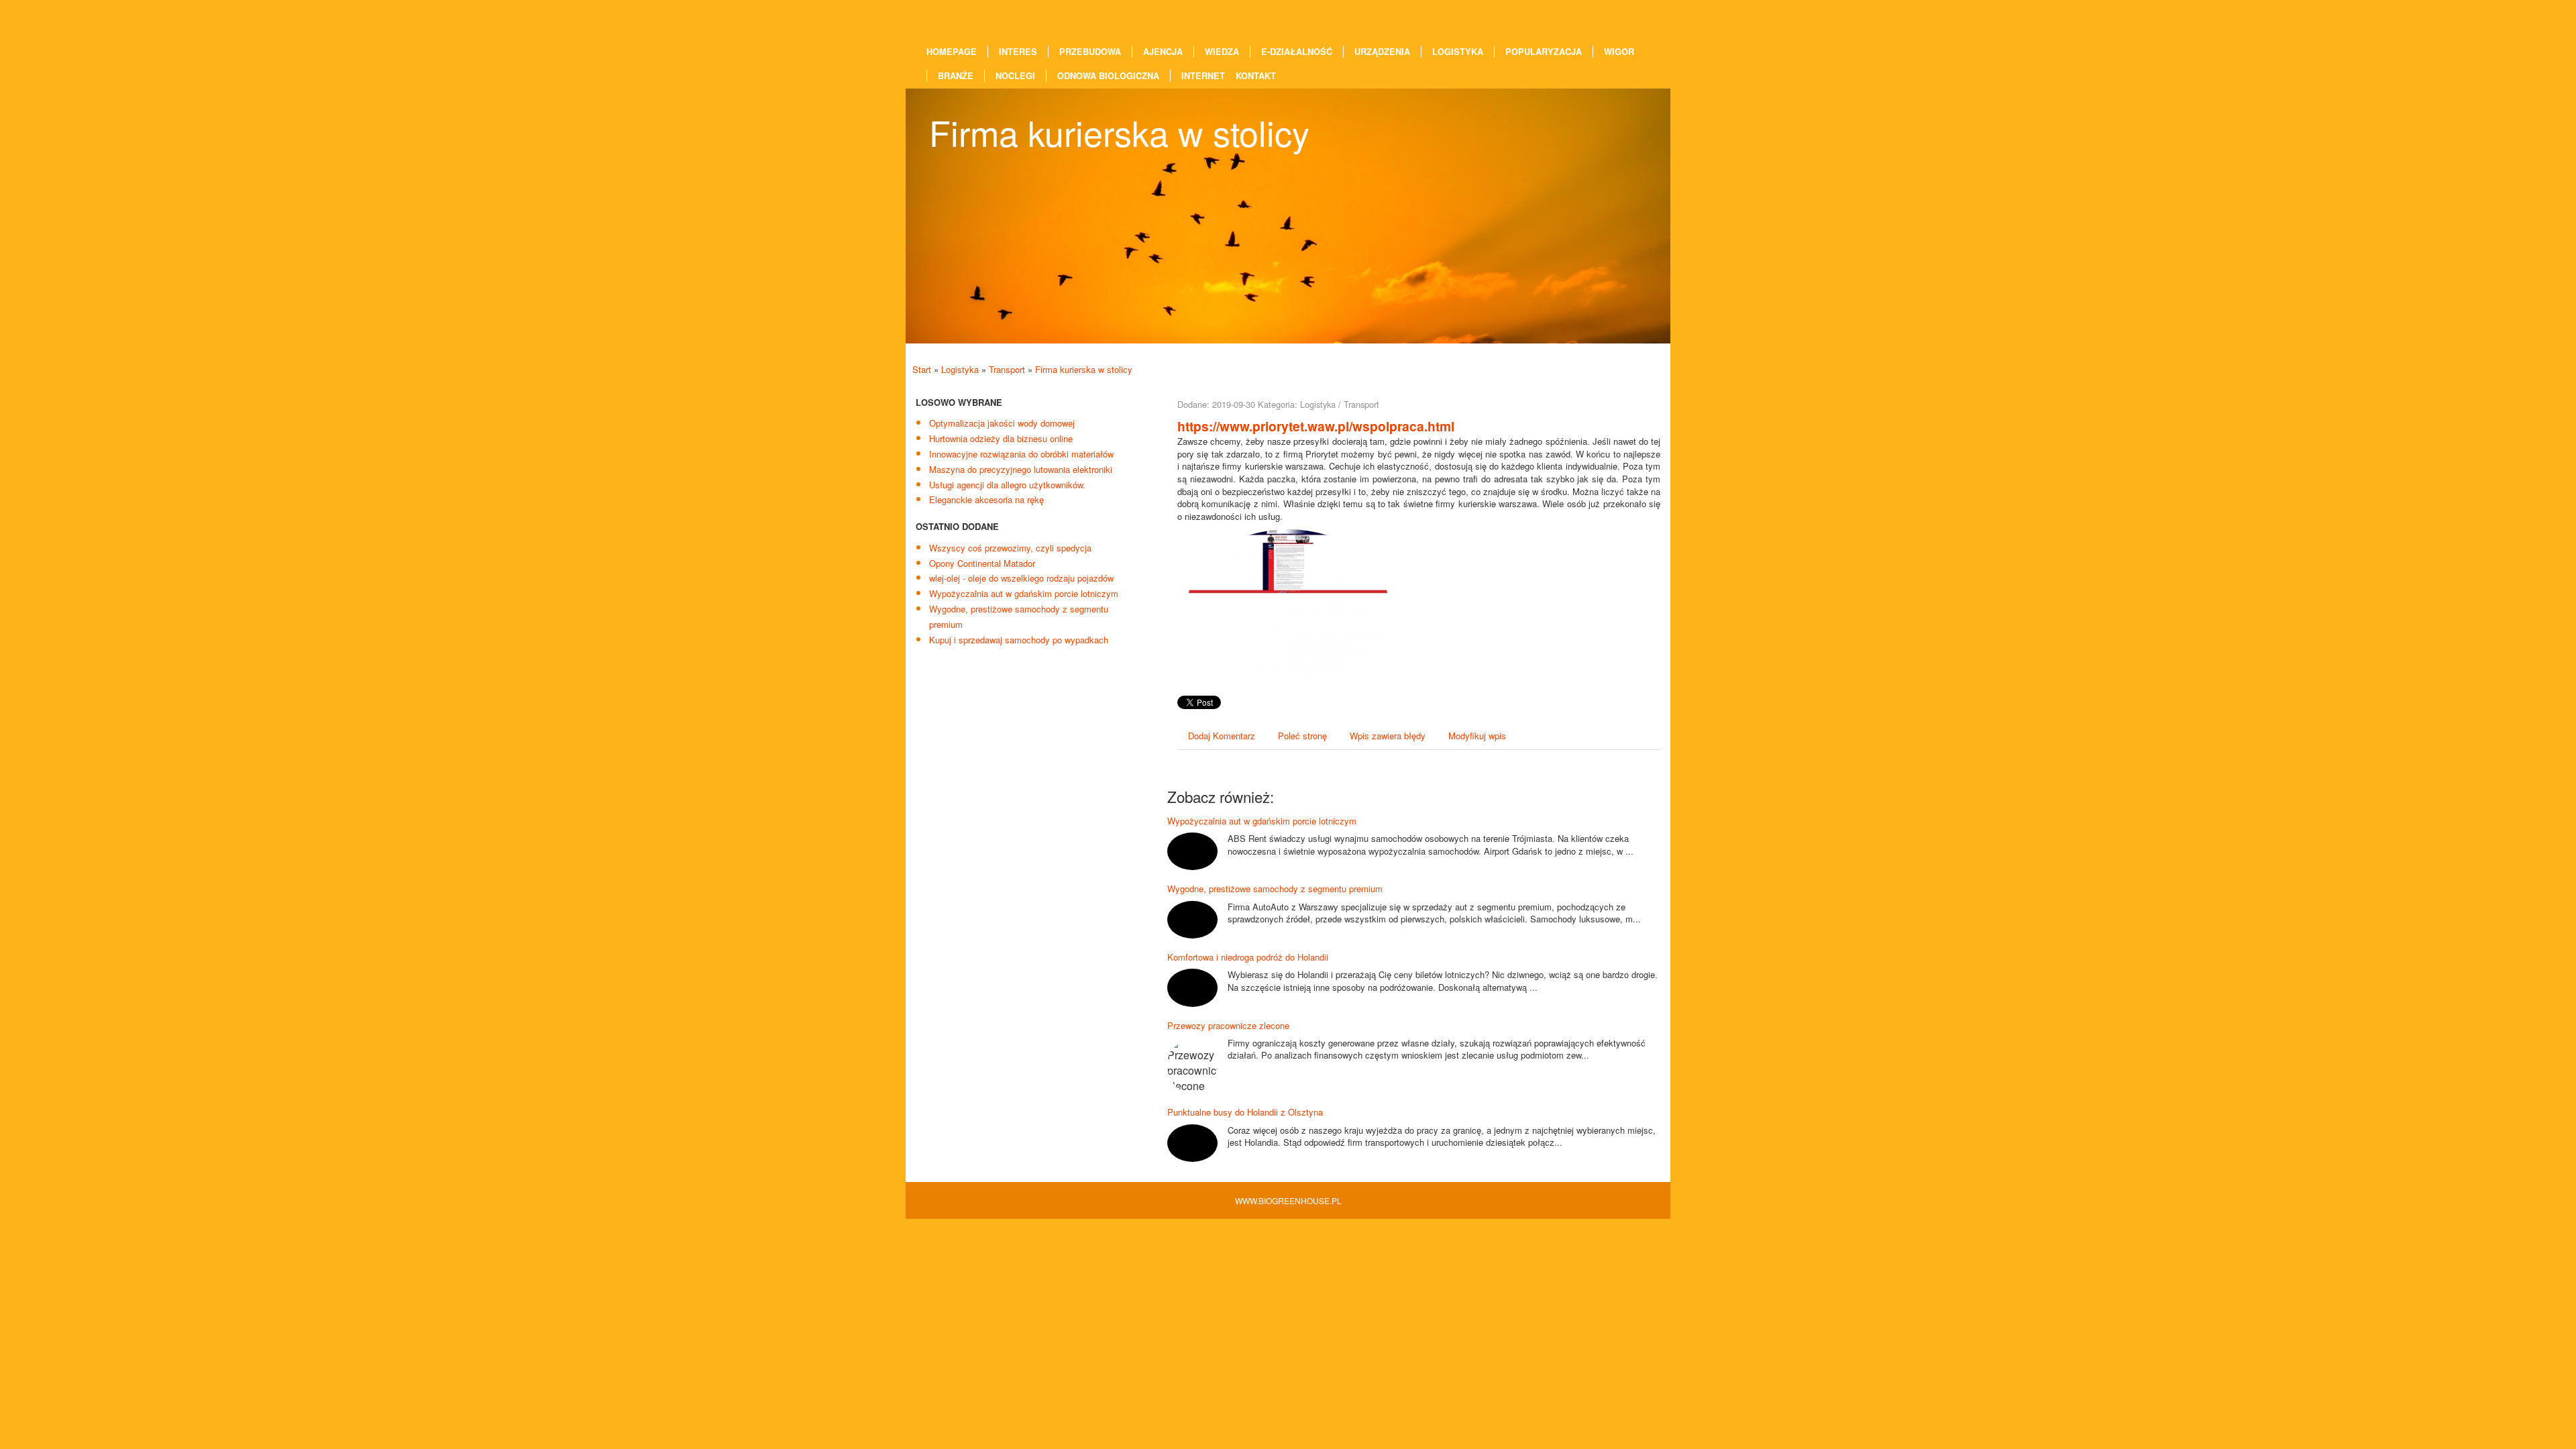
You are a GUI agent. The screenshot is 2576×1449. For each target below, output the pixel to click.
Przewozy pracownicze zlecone (1228, 1025)
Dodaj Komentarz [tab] (1222, 736)
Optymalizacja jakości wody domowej (1002, 423)
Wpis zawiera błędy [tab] (1388, 736)
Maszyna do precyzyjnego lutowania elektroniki (1021, 469)
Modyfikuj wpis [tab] (1477, 736)
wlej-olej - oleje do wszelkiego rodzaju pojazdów (1021, 578)
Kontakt (1256, 76)
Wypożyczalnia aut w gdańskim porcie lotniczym (1024, 593)
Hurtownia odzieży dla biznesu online (1001, 438)
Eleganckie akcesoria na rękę (986, 499)
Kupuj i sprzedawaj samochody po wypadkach (1019, 640)
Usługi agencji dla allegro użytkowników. (1007, 485)
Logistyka (960, 369)
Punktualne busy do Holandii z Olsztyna (1245, 1112)
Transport (1007, 369)
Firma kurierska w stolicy (1084, 369)
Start (922, 369)
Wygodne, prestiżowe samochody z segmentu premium (1275, 889)
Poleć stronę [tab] (1302, 736)
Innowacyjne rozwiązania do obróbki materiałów (1021, 454)
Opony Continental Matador (982, 563)
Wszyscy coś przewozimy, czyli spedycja (1010, 548)
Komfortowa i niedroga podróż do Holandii (1248, 957)
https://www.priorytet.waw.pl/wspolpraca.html (1316, 426)
